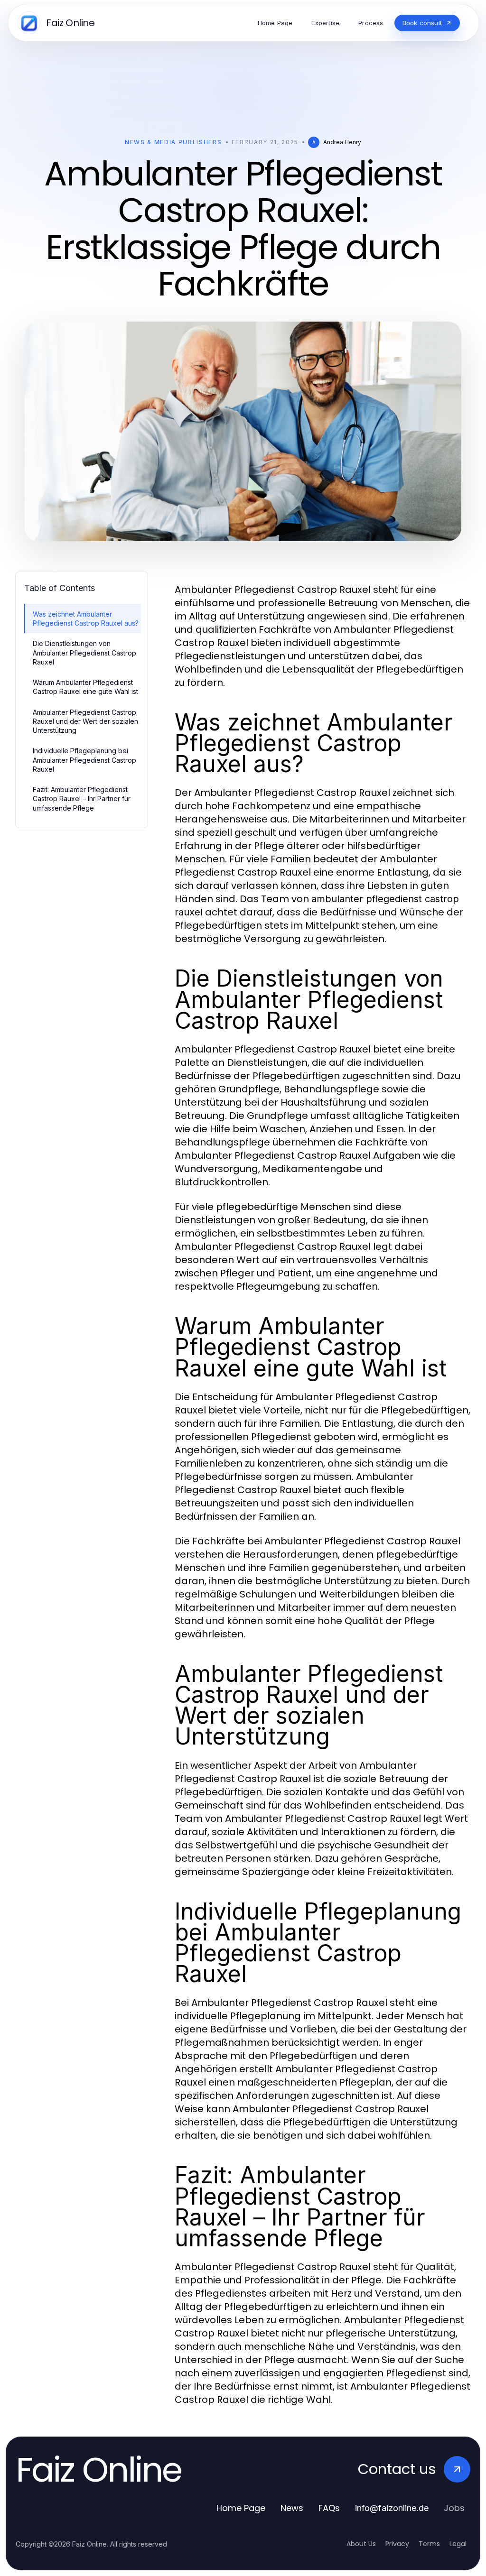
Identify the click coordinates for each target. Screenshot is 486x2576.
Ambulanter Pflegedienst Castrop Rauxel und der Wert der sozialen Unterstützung (85, 721)
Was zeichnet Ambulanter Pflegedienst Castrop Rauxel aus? (86, 619)
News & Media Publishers (173, 142)
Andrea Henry (342, 142)
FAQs (329, 2508)
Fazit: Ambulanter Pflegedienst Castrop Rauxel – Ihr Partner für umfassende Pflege (82, 799)
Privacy (397, 2544)
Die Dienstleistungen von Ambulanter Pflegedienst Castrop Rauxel (84, 653)
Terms (429, 2544)
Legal (458, 2544)
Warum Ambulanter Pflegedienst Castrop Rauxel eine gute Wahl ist (85, 687)
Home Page (241, 2508)
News (292, 2508)
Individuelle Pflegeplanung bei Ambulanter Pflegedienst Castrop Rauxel (84, 760)
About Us (361, 2544)
